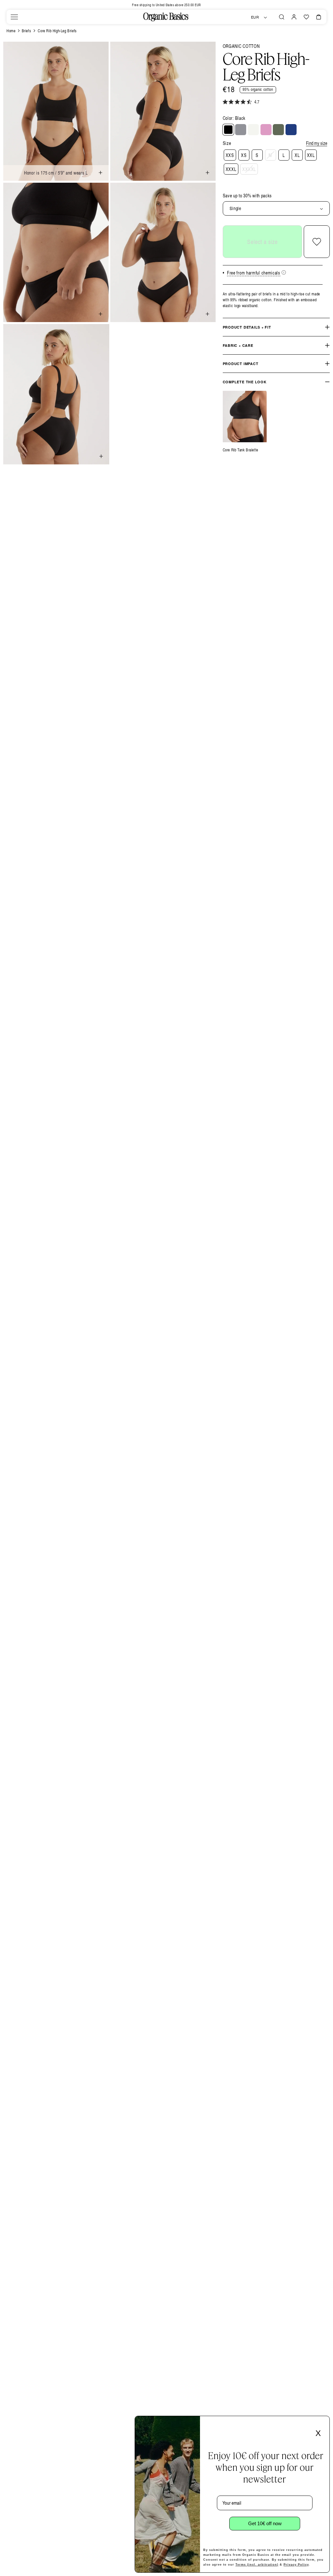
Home (11, 31)
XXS (230, 155)
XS (244, 155)
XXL (311, 155)
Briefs (27, 31)
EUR (255, 17)
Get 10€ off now (265, 2523)
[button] (14, 17)
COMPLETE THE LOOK (245, 382)
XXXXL (249, 169)
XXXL (231, 169)
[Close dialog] (323, 2423)
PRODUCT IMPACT (241, 364)
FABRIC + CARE (238, 345)
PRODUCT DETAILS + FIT (247, 327)
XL (297, 155)
